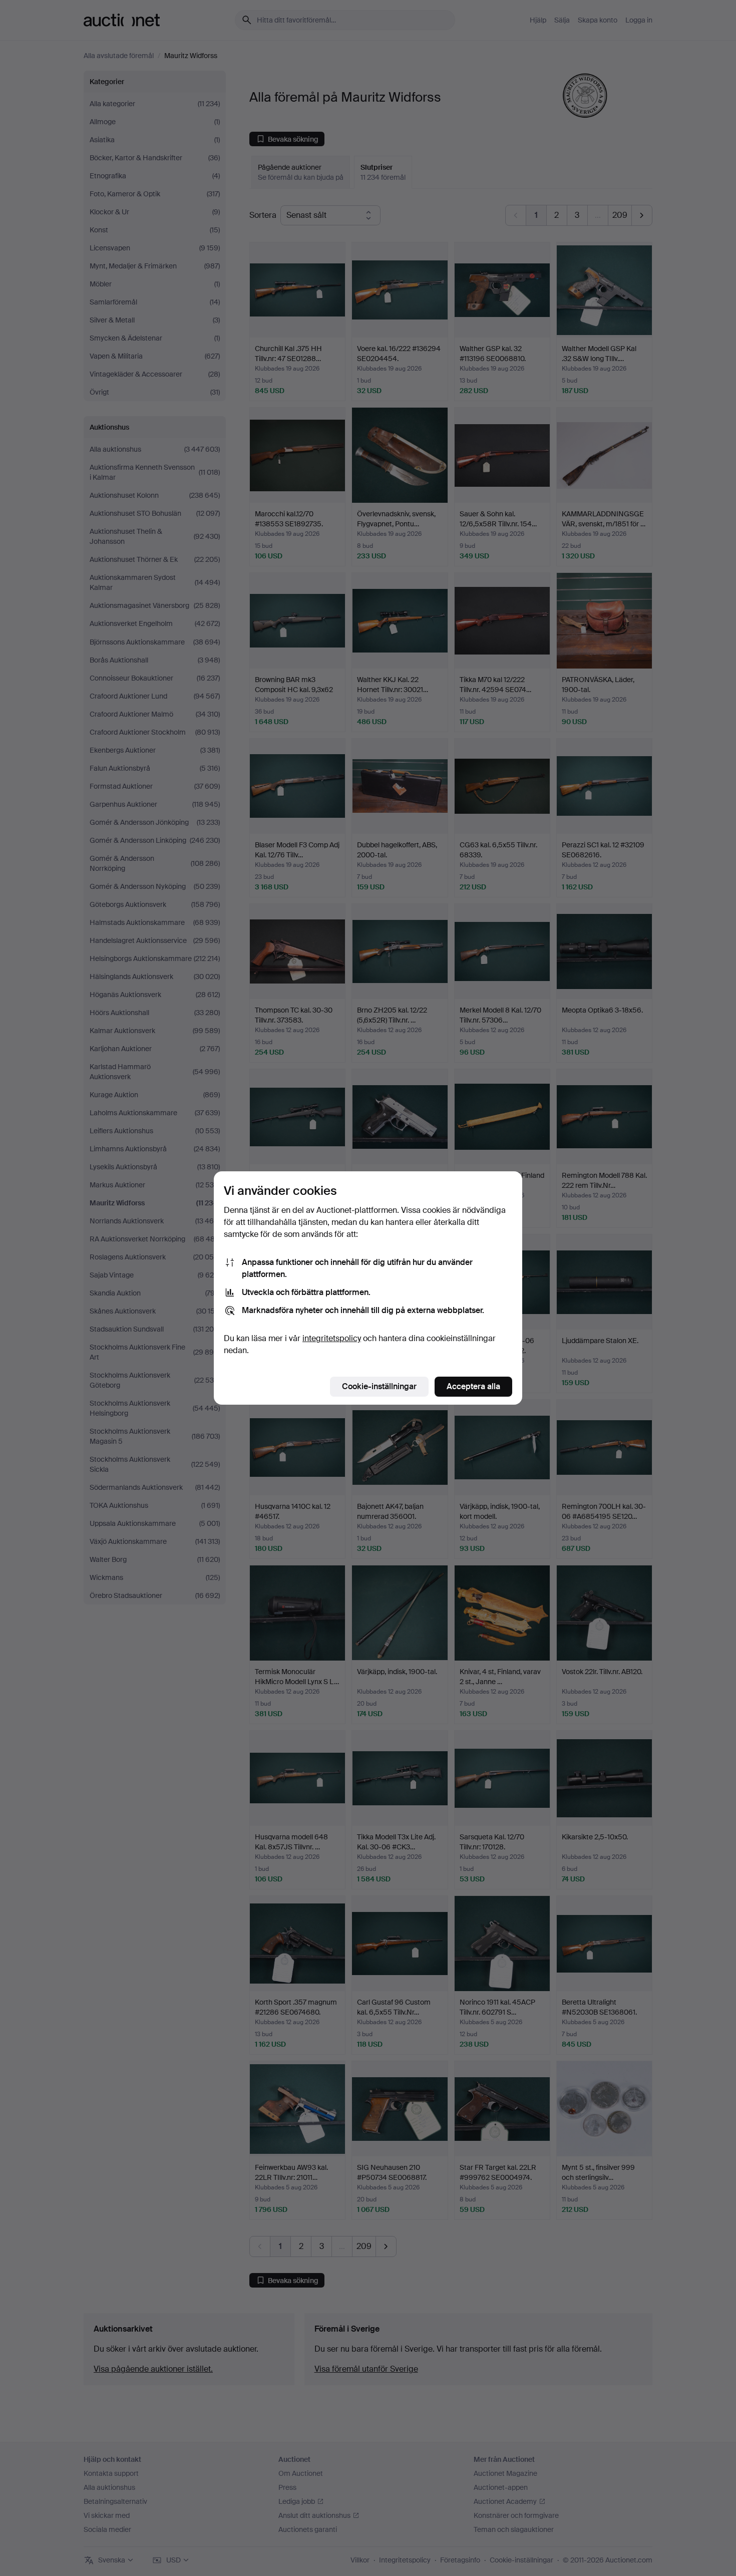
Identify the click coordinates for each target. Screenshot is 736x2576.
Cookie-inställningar (379, 1386)
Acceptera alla (473, 1386)
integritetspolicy (332, 1338)
